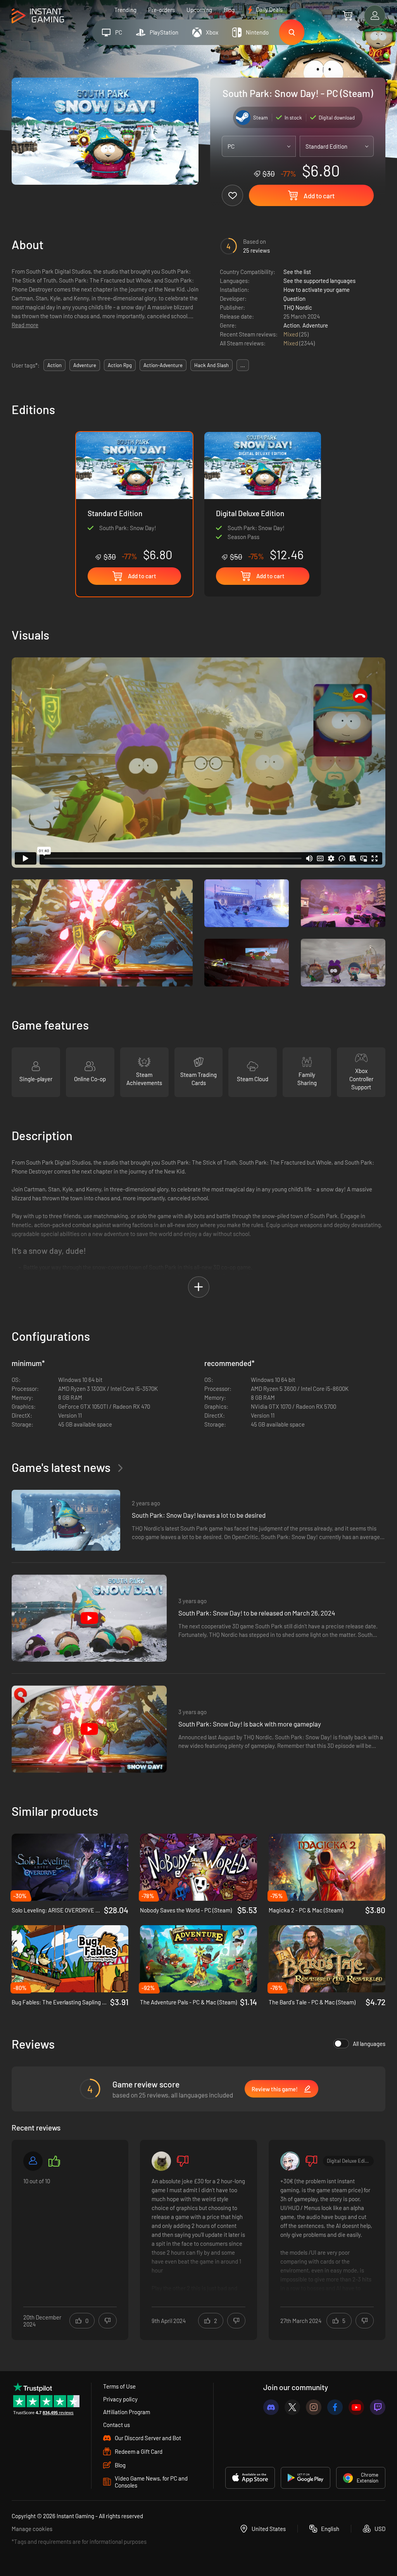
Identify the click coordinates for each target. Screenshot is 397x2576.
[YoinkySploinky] (161, 2161)
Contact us (117, 2425)
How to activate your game (317, 289)
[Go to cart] (348, 16)
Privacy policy (120, 2399)
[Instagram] (314, 2407)
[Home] (38, 16)
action (54, 365)
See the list (297, 272)
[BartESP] (290, 2161)
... (243, 365)
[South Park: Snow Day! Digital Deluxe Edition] (263, 497)
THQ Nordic (298, 307)
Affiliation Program (127, 2412)
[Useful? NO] (108, 2321)
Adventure (315, 325)
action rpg (120, 365)
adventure (85, 365)
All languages (369, 2044)
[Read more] (70, 2235)
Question (294, 298)
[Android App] (306, 2478)
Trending (125, 10)
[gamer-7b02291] (33, 2161)
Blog (229, 10)
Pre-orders (161, 10)
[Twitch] (378, 2407)
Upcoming (199, 10)
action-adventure (163, 365)
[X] (292, 2407)
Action (292, 325)
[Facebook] (335, 2407)
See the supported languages (319, 281)
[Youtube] (356, 2407)
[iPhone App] (250, 2478)
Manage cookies (32, 2529)
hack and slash (211, 365)
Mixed (291, 334)
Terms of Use (119, 2386)
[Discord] (271, 2407)
